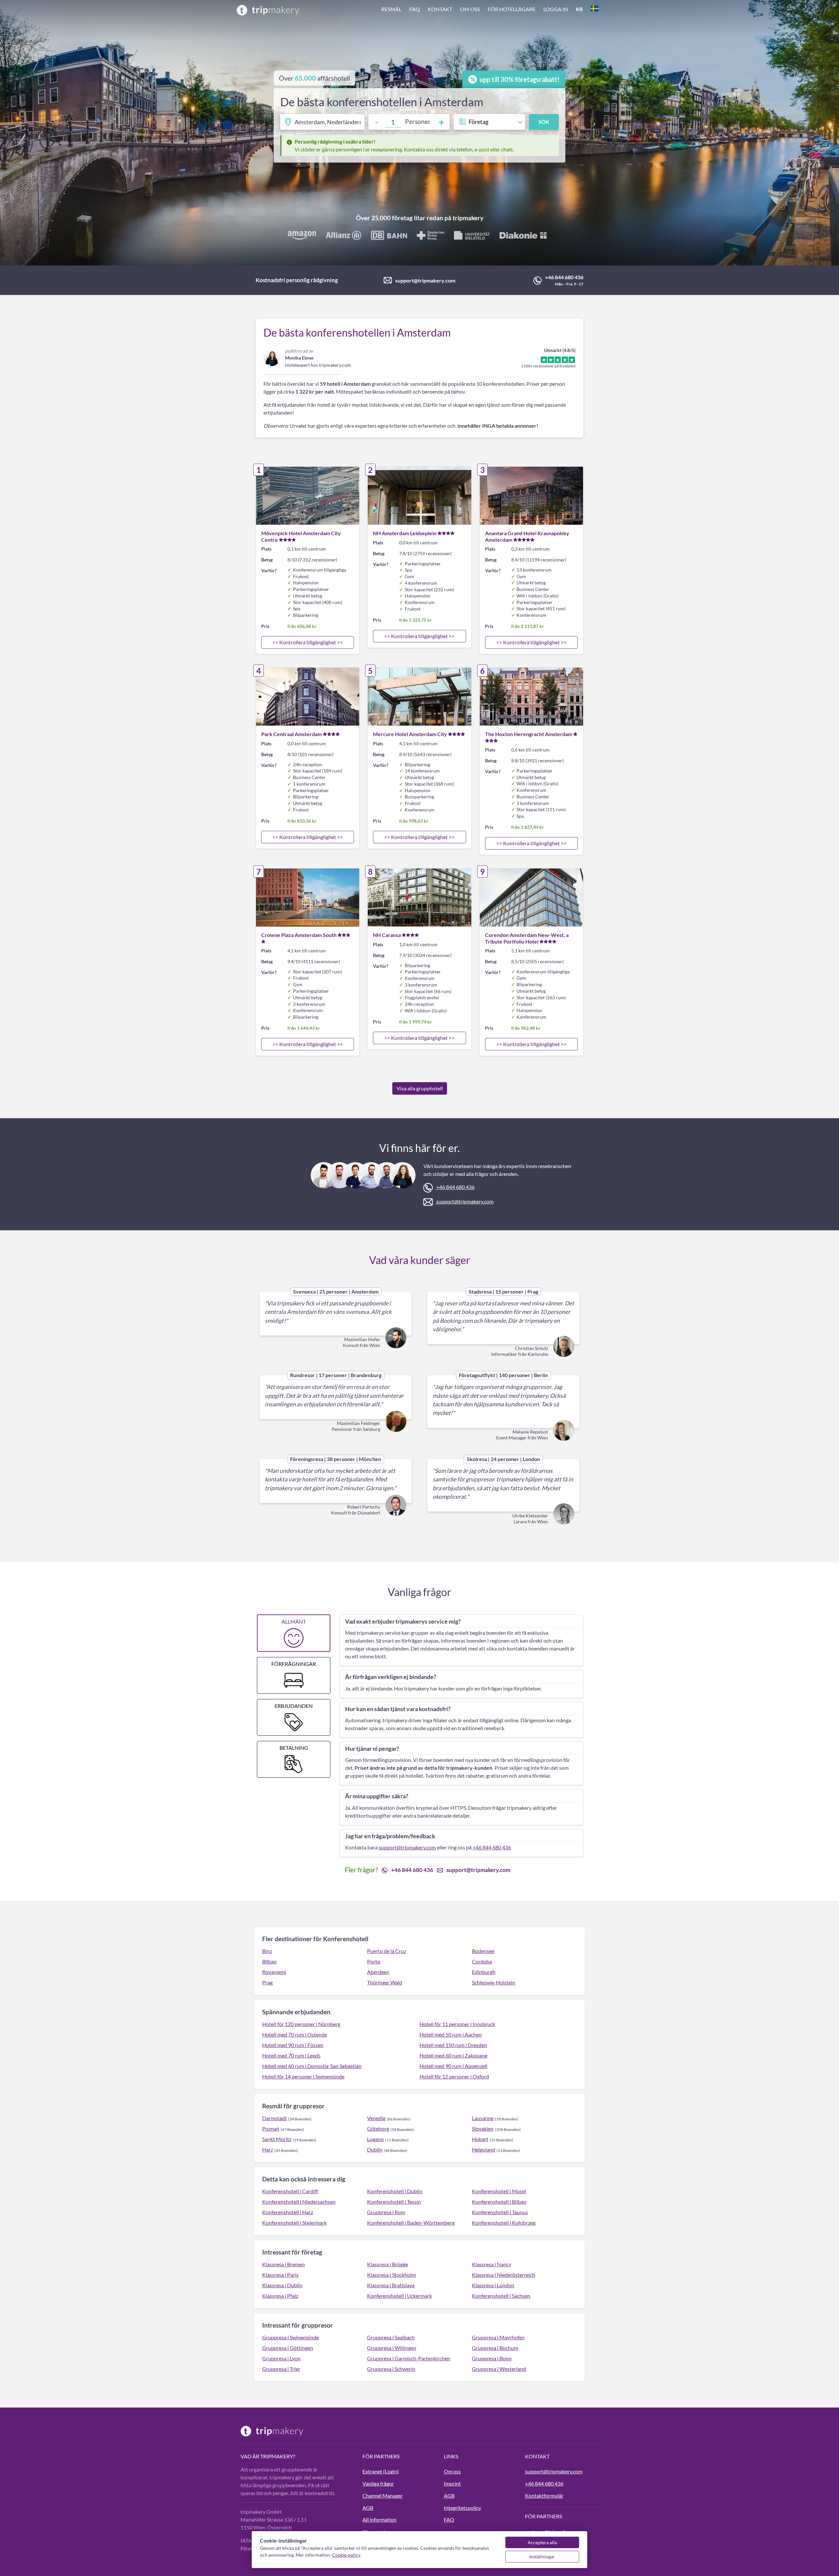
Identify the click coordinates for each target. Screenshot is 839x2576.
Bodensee (483, 1951)
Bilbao (269, 1961)
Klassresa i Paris (280, 2275)
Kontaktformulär (544, 2496)
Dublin (375, 2149)
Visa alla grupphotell (420, 1088)
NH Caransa (387, 935)
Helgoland (484, 2149)
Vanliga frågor (378, 2483)
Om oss (470, 9)
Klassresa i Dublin (282, 2285)
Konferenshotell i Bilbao (499, 2202)
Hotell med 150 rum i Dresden (453, 2045)
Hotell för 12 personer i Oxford (454, 2076)
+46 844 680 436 (564, 277)
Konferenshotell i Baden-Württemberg (411, 2223)
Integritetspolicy (462, 2508)
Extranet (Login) (381, 2471)
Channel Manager (383, 2496)
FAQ (415, 9)
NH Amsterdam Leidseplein (405, 533)
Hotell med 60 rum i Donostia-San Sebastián (312, 2066)
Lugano (375, 2139)
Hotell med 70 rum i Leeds (291, 2055)
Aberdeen (378, 1972)
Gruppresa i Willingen (392, 2348)
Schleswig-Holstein (494, 1982)
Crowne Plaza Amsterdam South (299, 935)
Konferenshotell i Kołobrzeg (504, 2223)
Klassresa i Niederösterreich (504, 2275)
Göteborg (378, 2128)
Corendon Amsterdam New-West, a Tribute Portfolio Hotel (527, 938)
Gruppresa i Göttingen (288, 2348)
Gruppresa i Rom (386, 2212)
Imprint (452, 2483)
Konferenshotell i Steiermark (294, 2223)
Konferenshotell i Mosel (499, 2191)
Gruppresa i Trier (281, 2369)
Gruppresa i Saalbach (391, 2337)
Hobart (480, 2139)
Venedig (376, 2118)
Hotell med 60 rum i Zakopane (453, 2055)
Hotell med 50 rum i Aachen (451, 2034)
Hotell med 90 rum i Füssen (293, 2045)
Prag (267, 1982)
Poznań (271, 2128)
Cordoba (482, 1961)
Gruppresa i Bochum (495, 2348)
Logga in (556, 9)
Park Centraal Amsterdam (292, 734)
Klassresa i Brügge (388, 2264)
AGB (368, 2508)
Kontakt (440, 9)
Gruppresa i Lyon (281, 2358)
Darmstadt (274, 2118)
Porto (374, 1961)
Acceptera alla (542, 2542)
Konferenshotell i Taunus (500, 2212)
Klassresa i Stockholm (391, 2275)
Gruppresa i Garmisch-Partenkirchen (409, 2358)
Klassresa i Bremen (283, 2264)
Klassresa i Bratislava (391, 2285)
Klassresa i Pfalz (280, 2296)
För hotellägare (512, 9)
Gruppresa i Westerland (499, 2369)
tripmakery (468, 218)
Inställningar (542, 2556)
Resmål (391, 9)
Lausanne (483, 2118)
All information (380, 2519)
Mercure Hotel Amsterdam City (410, 734)
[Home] (268, 10)
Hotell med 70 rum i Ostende (295, 2034)
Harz (268, 2149)
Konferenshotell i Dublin (395, 2191)
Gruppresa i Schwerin (391, 2369)
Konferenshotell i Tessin (394, 2202)
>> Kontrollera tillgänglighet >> (308, 642)
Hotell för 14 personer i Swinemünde (303, 2076)
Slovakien (483, 2128)
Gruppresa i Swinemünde (291, 2337)
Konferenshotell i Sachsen (501, 2296)
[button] (490, 10)
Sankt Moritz (277, 2139)
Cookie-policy (346, 2555)
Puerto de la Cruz (387, 1951)
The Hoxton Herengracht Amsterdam (529, 734)
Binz (267, 1951)
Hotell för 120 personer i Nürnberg (301, 2024)
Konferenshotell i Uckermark (400, 2296)
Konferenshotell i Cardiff (290, 2191)
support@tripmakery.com (425, 280)
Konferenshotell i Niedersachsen (299, 2202)
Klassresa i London (493, 2285)
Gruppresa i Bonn (492, 2358)
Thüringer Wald (385, 1982)
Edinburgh (484, 1972)
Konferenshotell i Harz (288, 2212)
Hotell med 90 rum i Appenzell (453, 2066)
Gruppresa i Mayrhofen (498, 2337)
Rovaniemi (274, 1972)
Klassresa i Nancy (492, 2264)
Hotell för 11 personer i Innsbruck (457, 2024)
